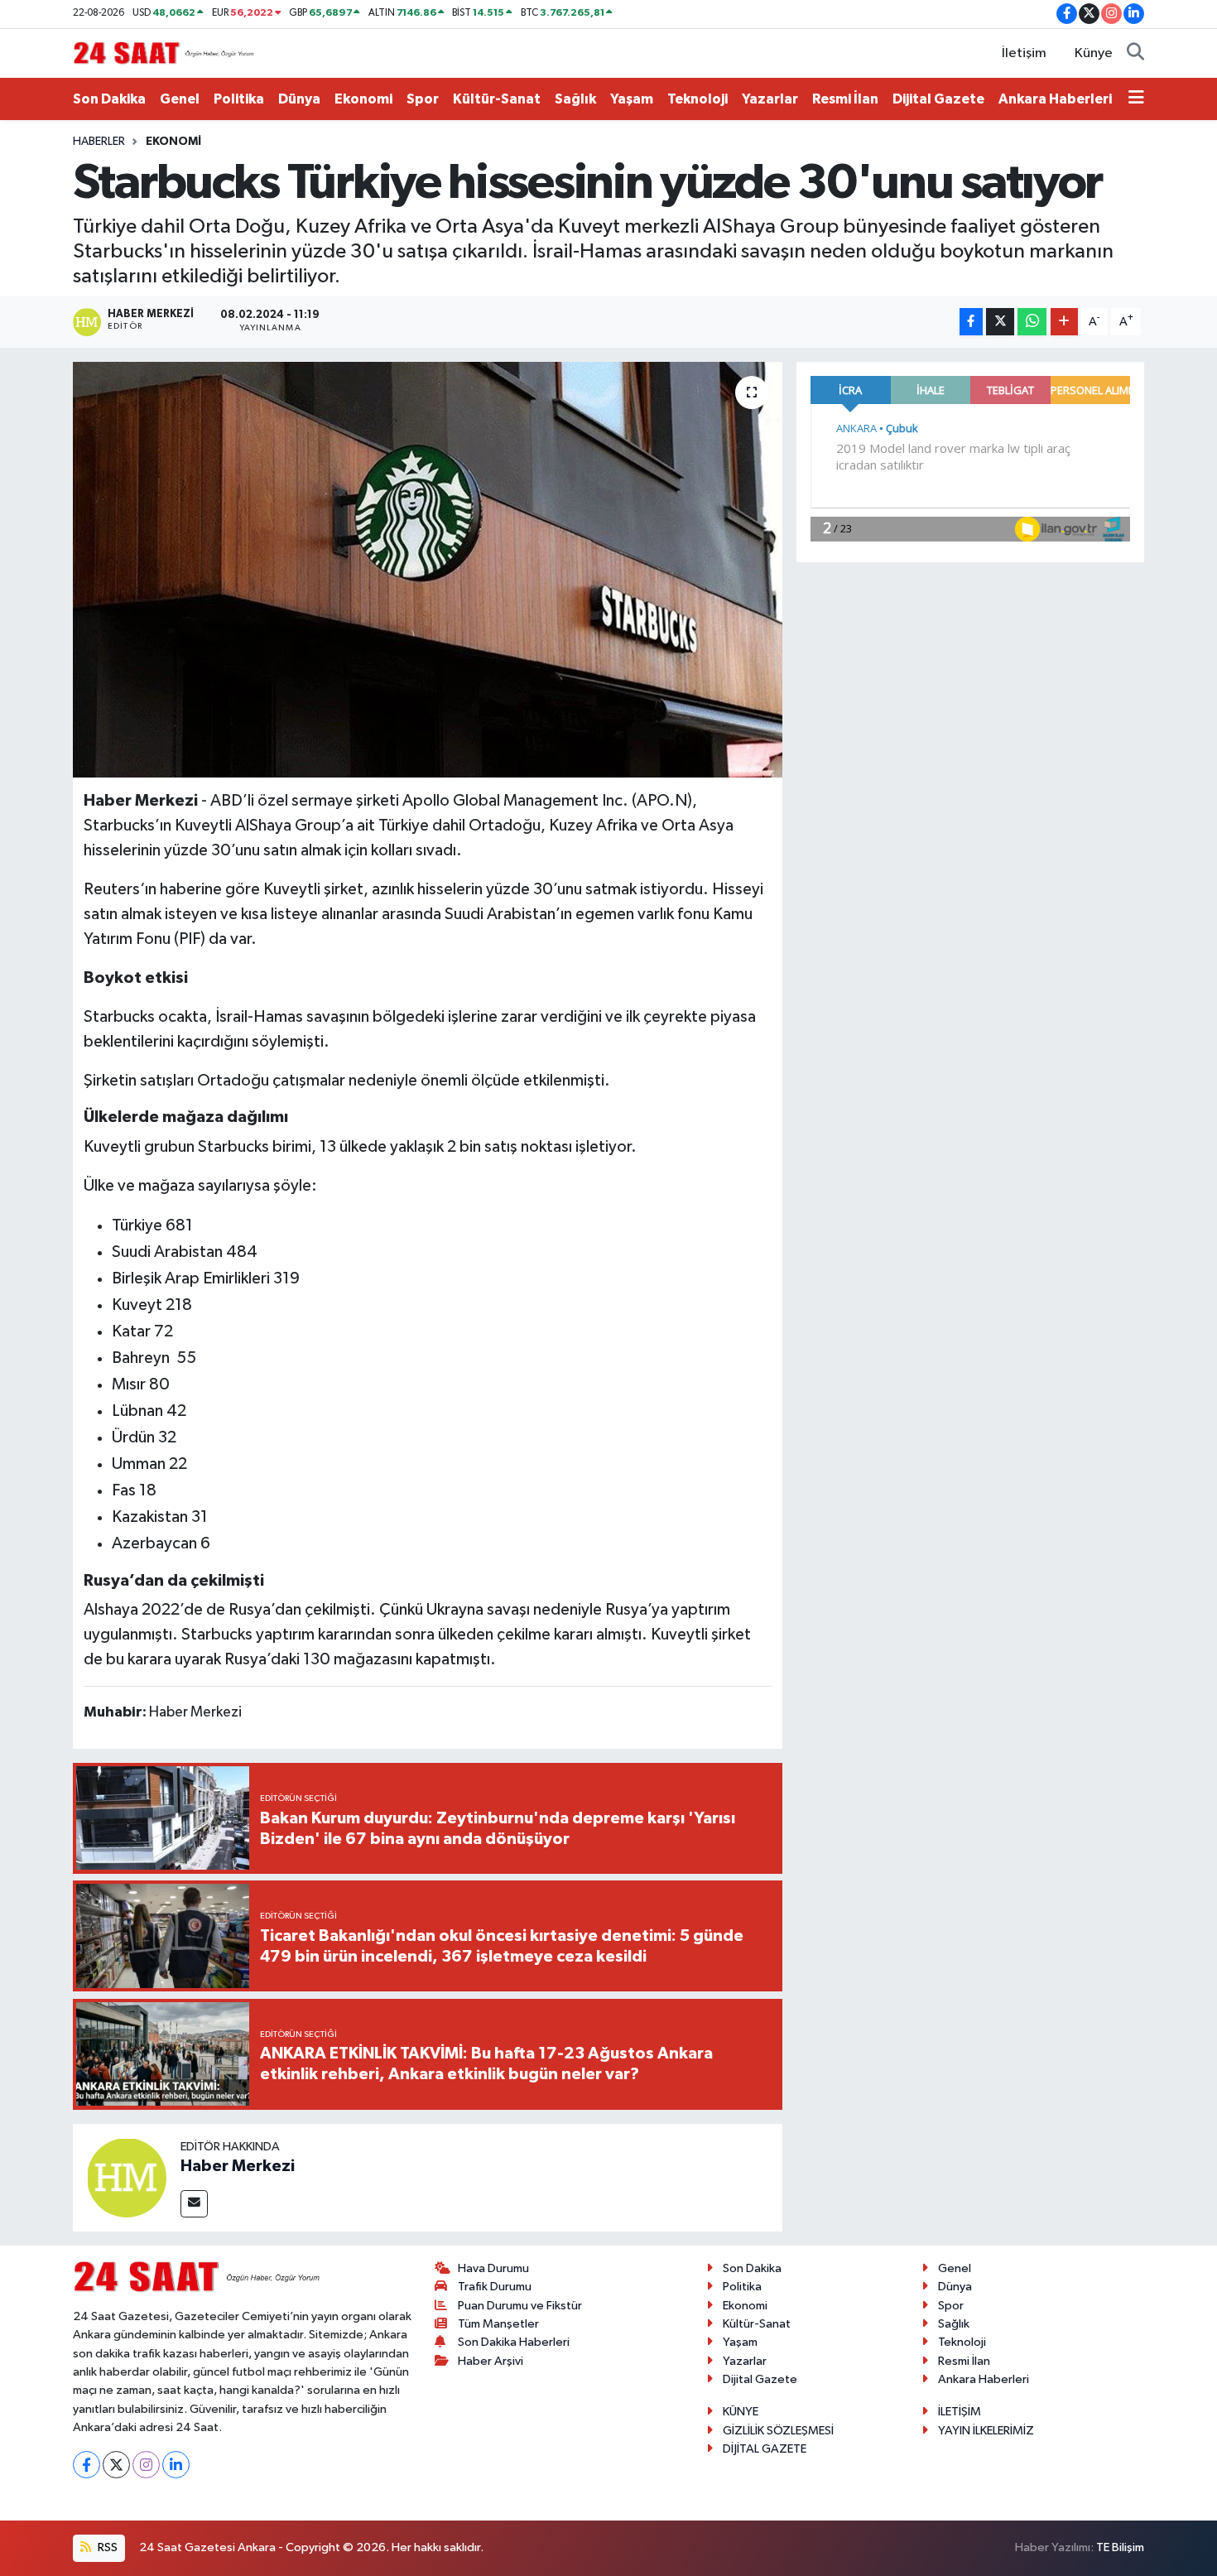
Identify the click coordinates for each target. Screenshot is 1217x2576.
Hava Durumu (493, 2268)
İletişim (1024, 53)
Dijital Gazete (938, 99)
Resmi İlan (845, 99)
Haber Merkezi (238, 2166)
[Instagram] (146, 2465)
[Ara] (1135, 54)
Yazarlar (770, 99)
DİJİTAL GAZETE (765, 2449)
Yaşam (632, 99)
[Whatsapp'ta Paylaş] (1032, 322)
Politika (239, 99)
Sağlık (575, 99)
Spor (423, 99)
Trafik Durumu (495, 2287)
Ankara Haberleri (1055, 99)
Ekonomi (363, 99)
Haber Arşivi (491, 2361)
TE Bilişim (1120, 2547)
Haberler (99, 142)
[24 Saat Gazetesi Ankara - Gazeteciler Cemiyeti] (164, 53)
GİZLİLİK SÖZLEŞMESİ (778, 2431)
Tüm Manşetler (498, 2324)
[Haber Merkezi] (127, 2177)
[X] (116, 2465)
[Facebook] (87, 2465)
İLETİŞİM (960, 2412)
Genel (180, 99)
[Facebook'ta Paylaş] (971, 322)
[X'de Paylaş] (1000, 322)
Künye (1094, 53)
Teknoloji (697, 99)
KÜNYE (741, 2412)
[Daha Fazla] (1064, 322)
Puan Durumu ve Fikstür (520, 2306)
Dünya (299, 99)
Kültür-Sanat (497, 99)
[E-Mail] (194, 2204)
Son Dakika (109, 99)
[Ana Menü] (1136, 99)
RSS (106, 2547)
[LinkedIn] (176, 2465)
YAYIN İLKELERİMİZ (986, 2431)
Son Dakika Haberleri (514, 2342)
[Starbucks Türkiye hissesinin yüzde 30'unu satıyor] (428, 570)
